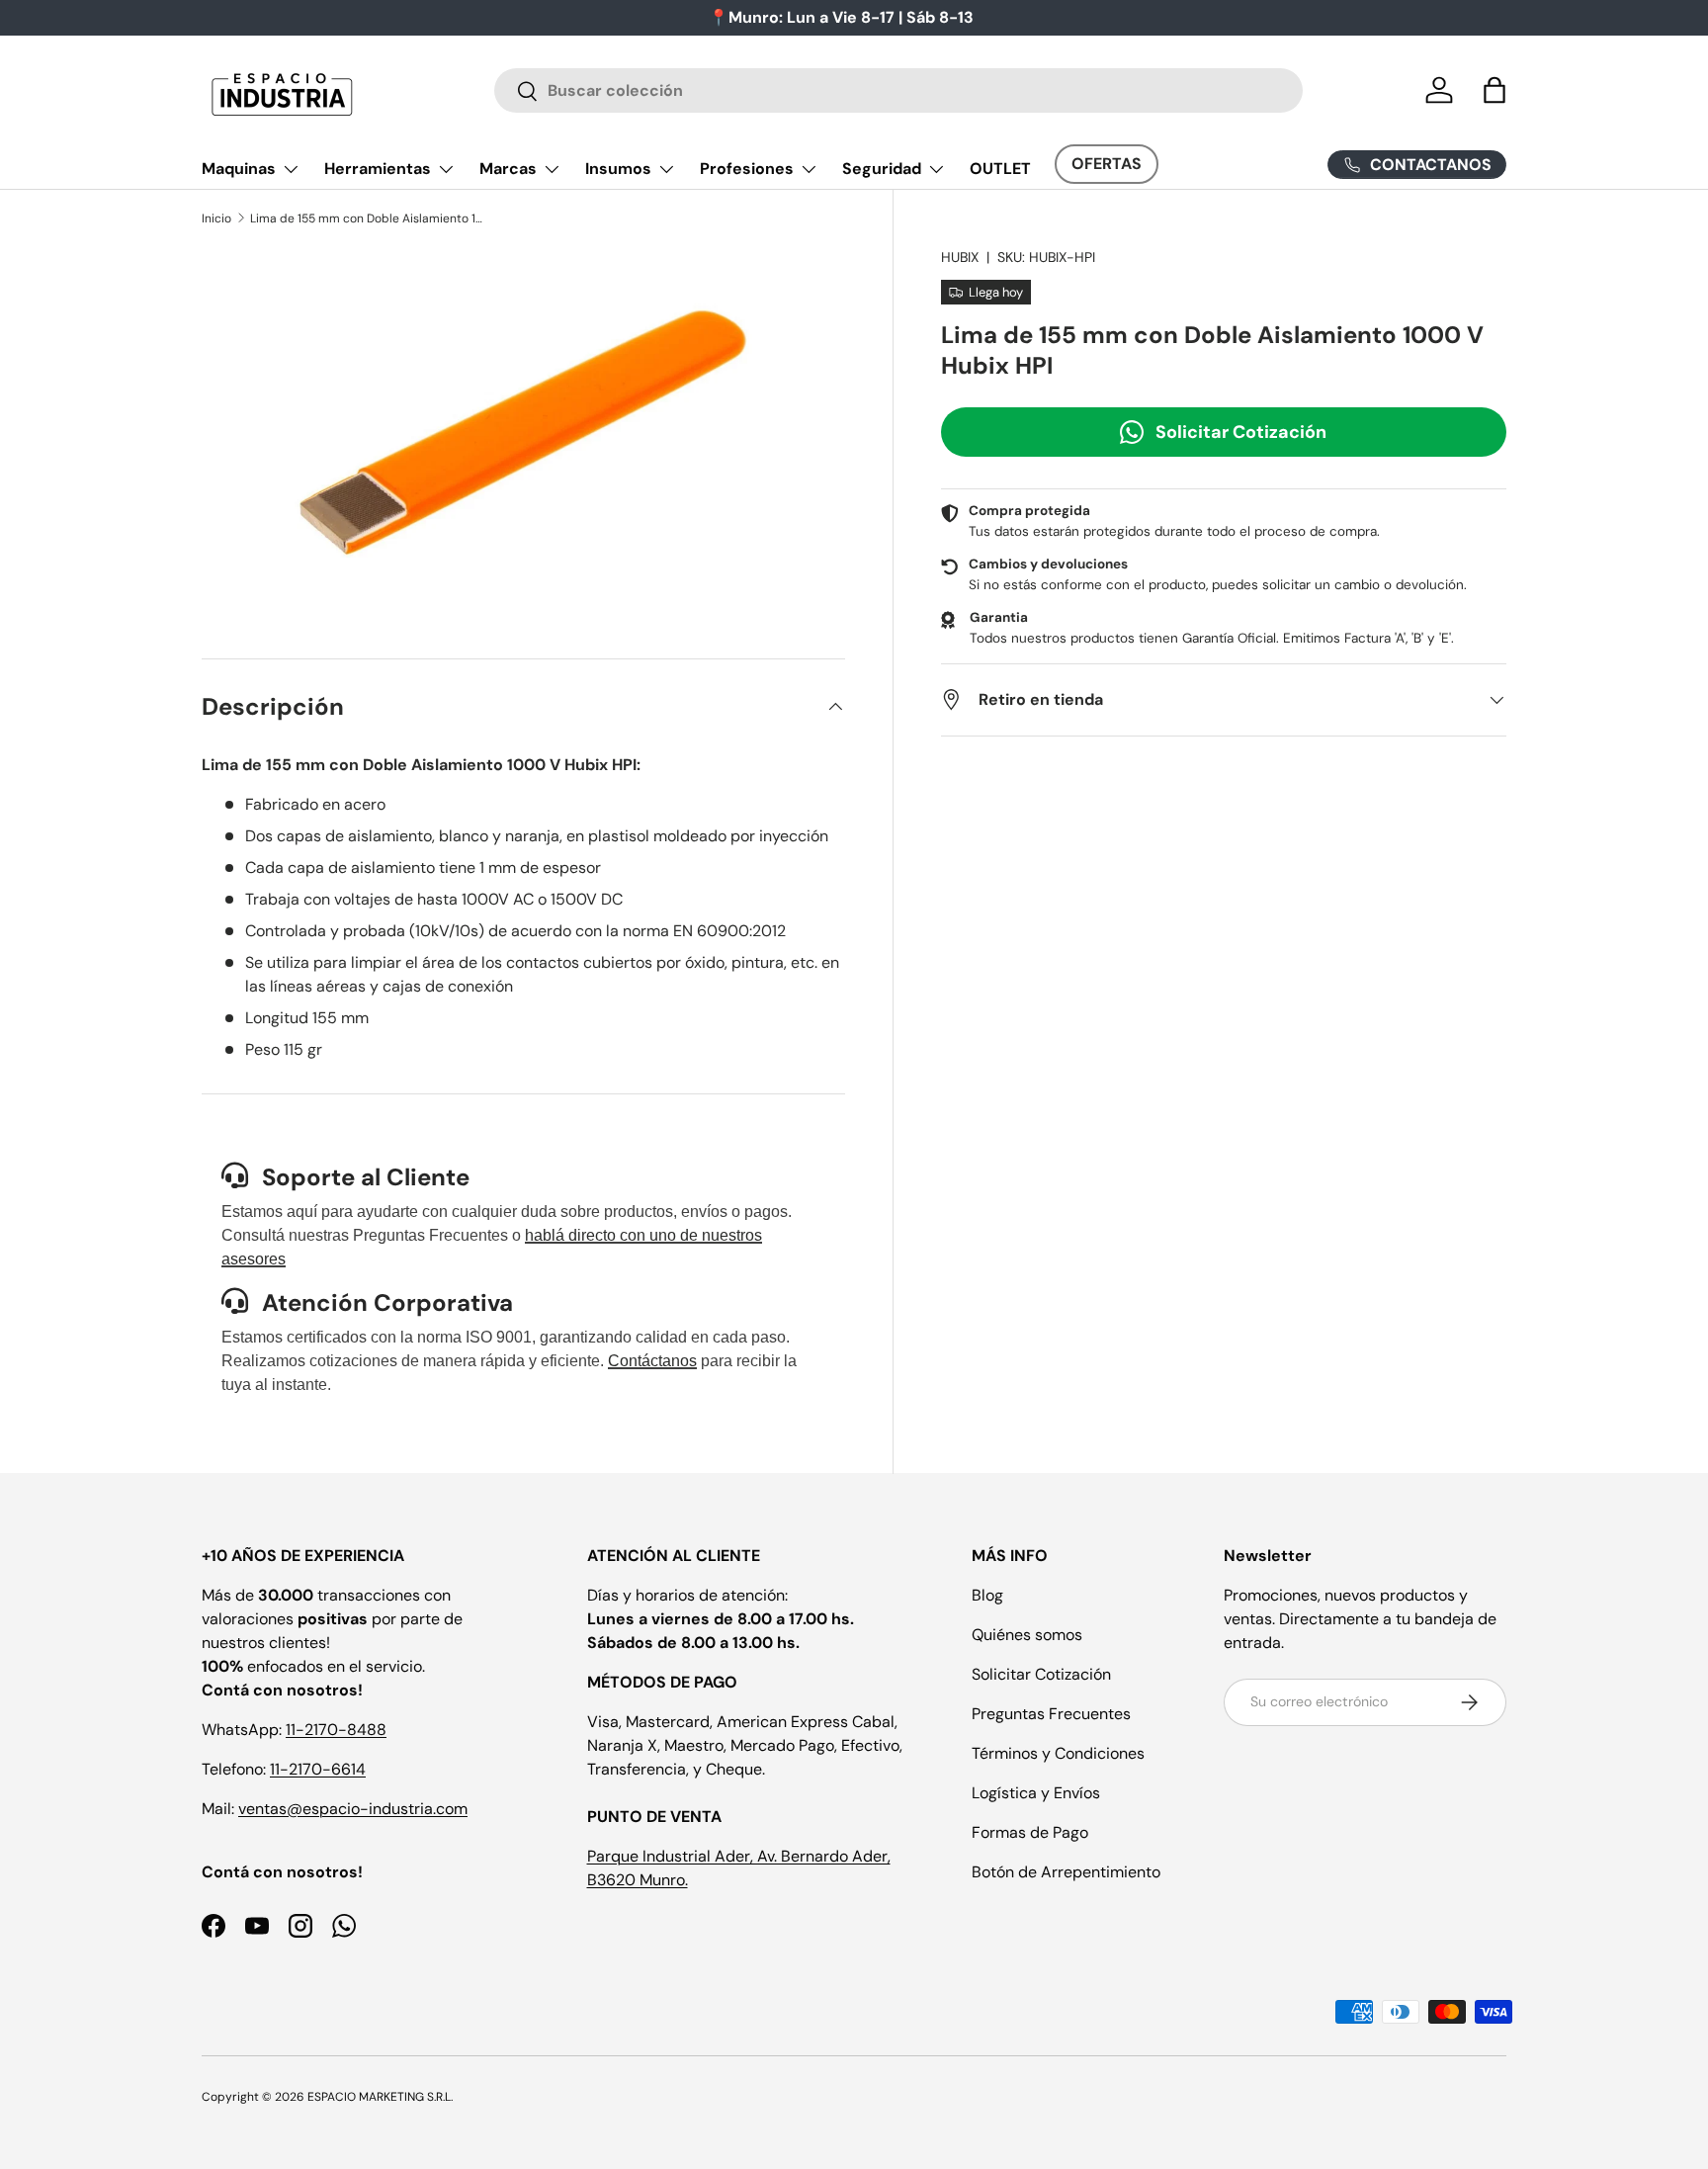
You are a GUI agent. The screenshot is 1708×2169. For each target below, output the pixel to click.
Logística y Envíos (1036, 1793)
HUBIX (960, 257)
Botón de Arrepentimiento (1066, 1872)
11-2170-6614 (318, 1769)
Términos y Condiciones (1058, 1753)
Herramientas (378, 169)
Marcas (508, 169)
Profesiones (747, 169)
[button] (1494, 90)
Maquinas (239, 169)
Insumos (618, 169)
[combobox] (899, 90)
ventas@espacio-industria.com (353, 1809)
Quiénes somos (1027, 1635)
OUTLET (1000, 169)
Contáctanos (652, 1361)
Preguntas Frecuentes (1051, 1714)
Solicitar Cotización (1241, 431)
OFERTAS (1107, 164)
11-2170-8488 (336, 1730)
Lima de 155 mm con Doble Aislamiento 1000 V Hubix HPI (369, 218)
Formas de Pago (1030, 1832)
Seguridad (882, 169)
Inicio (216, 218)
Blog (987, 1595)
